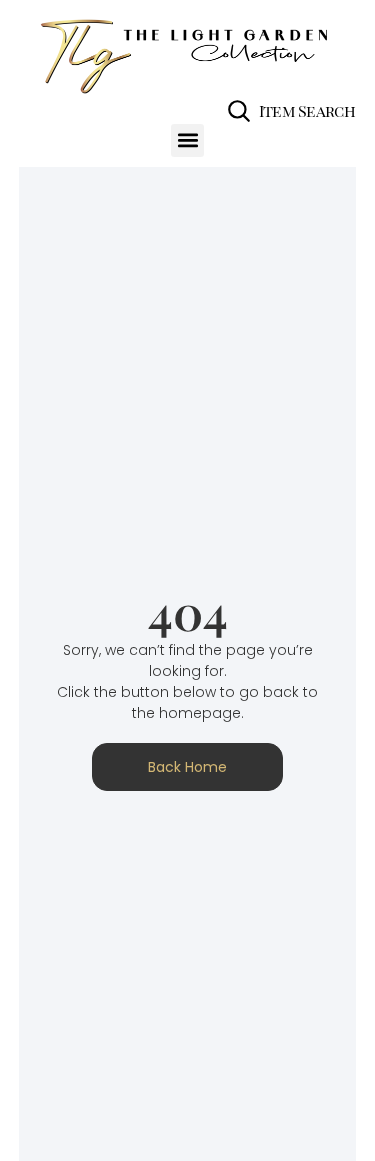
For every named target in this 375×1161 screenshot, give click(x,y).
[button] (187, 140)
